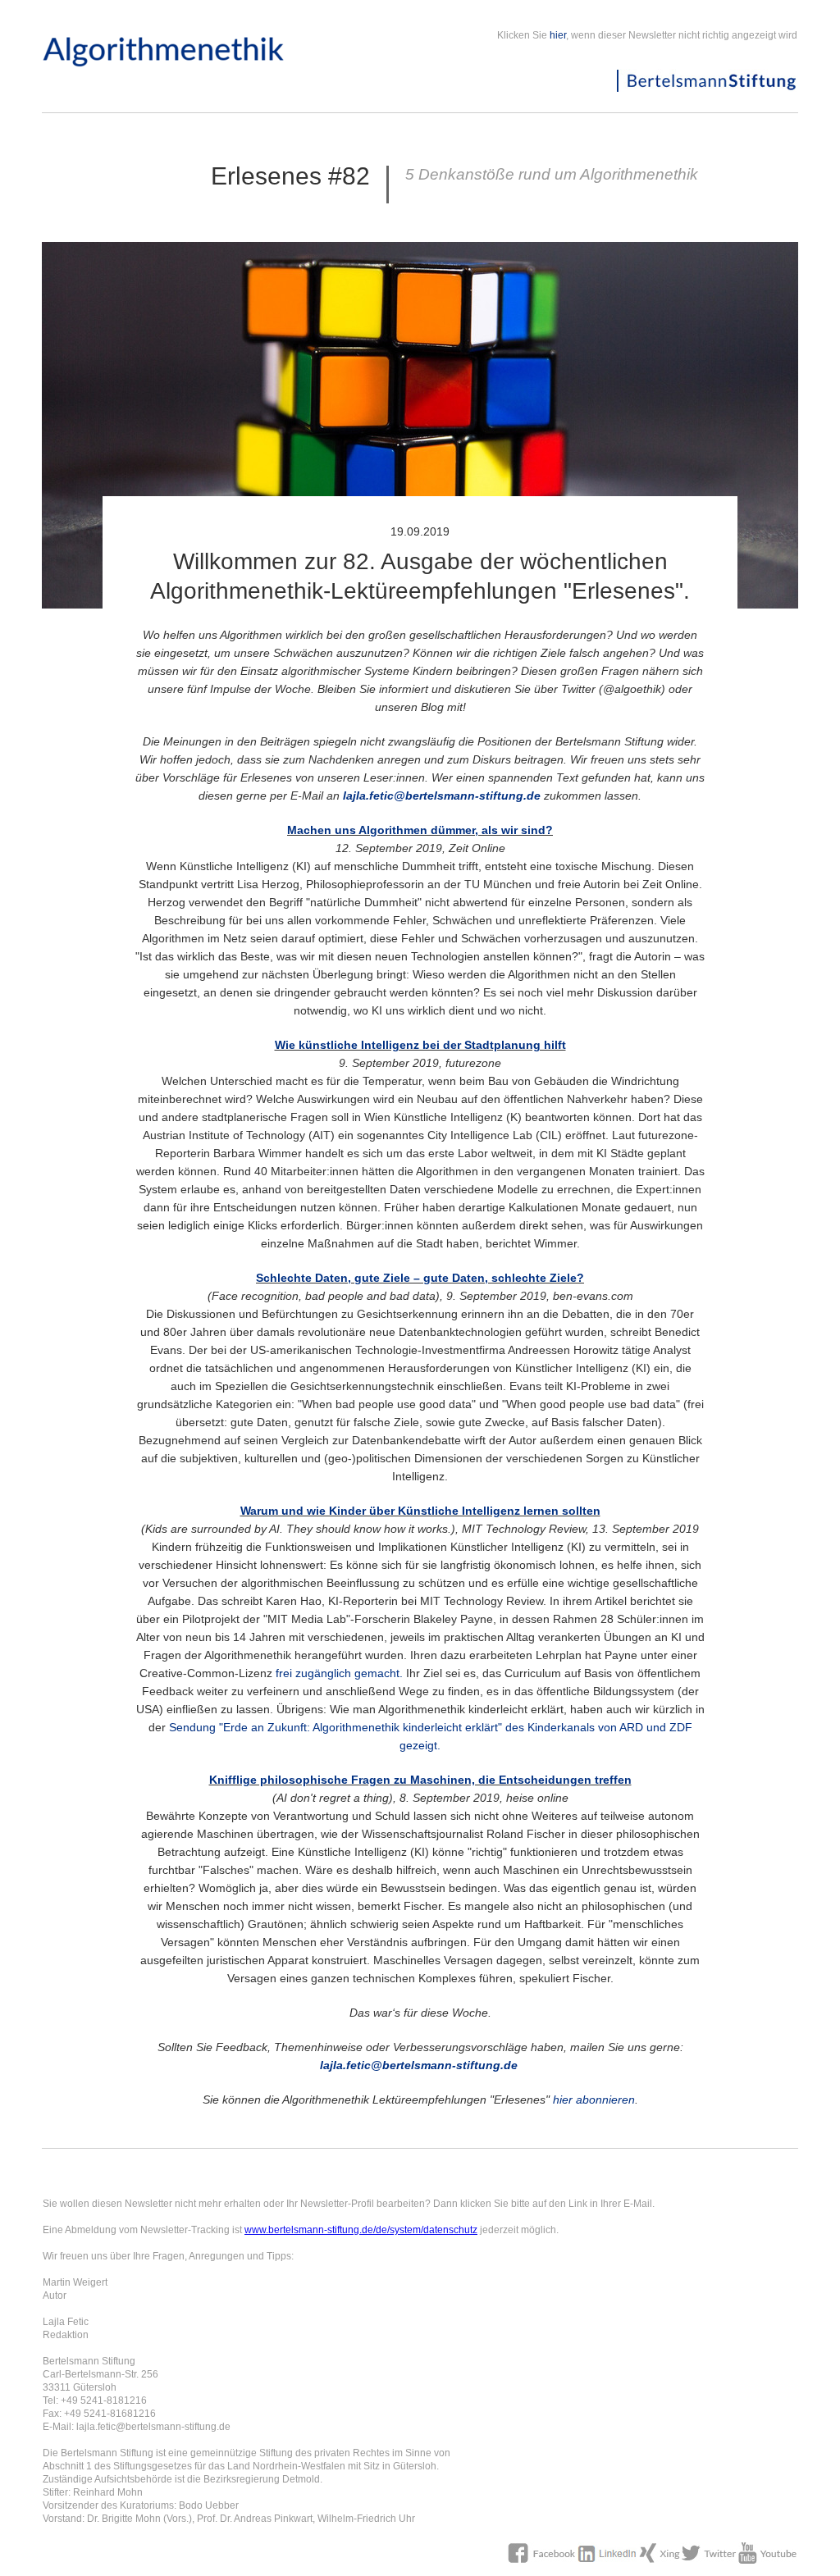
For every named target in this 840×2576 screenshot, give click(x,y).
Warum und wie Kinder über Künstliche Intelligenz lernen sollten (420, 1511)
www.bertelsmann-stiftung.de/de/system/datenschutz (361, 2230)
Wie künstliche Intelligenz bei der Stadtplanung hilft (420, 1045)
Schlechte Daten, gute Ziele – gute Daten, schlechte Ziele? (420, 1278)
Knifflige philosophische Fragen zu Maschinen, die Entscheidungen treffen (420, 1780)
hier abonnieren (594, 2100)
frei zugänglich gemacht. (339, 1673)
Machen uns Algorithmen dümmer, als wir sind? (420, 830)
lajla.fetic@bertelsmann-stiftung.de (442, 796)
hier (558, 35)
